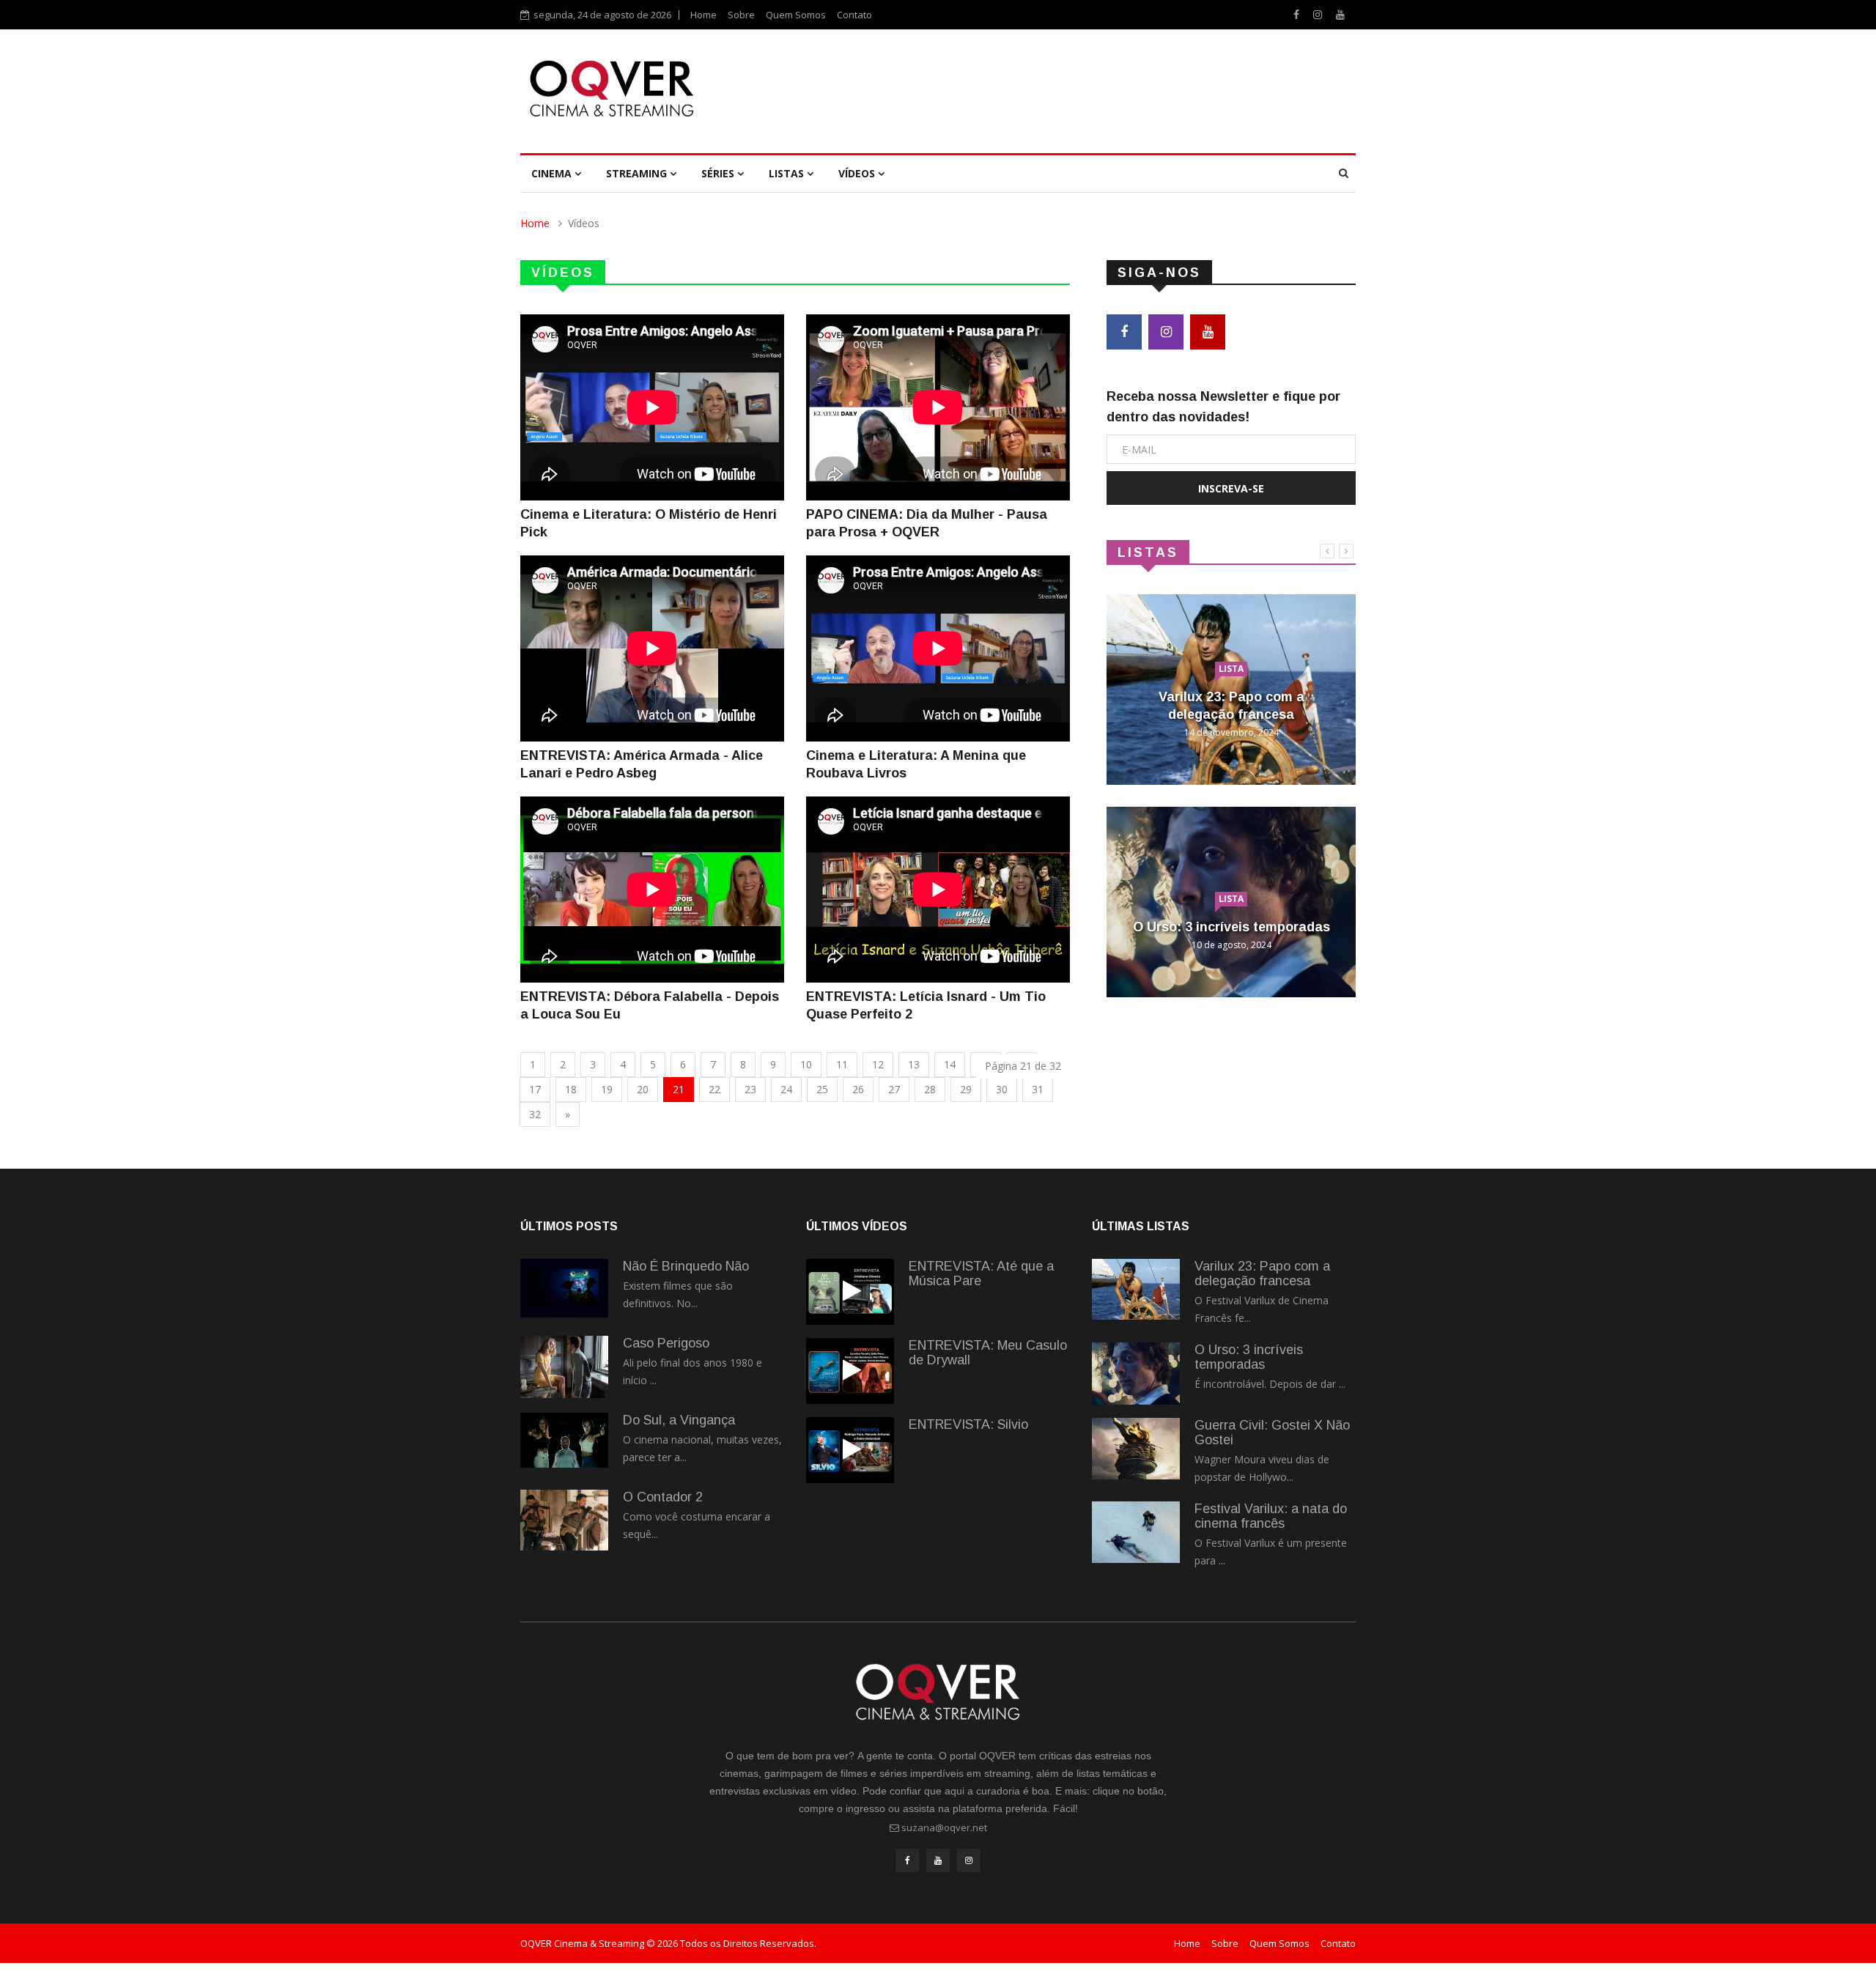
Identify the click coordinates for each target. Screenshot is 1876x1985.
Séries (719, 173)
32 (535, 1114)
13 (914, 1064)
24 (786, 1089)
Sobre (741, 15)
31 (1038, 1089)
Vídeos (858, 173)
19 (607, 1089)
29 (966, 1089)
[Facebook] (1298, 14)
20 (643, 1089)
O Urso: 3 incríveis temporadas (1231, 927)
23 (750, 1089)
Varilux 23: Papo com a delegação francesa (1262, 1274)
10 (806, 1064)
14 (950, 1064)
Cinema (553, 173)
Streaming (638, 173)
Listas (788, 173)
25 (822, 1089)
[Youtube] (1340, 14)
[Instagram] (1319, 14)
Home (703, 15)
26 (858, 1089)
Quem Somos (796, 15)
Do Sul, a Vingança (679, 1420)
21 (679, 1089)
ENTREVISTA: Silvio (968, 1424)
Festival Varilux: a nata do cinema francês (1271, 1516)
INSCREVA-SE (1231, 488)
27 (894, 1089)
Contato (854, 15)
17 (535, 1089)
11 (842, 1064)
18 (571, 1089)
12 (878, 1064)
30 (1002, 1089)
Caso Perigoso (666, 1343)
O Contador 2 (663, 1497)
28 (930, 1089)
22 (714, 1089)
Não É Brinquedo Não (686, 1266)
